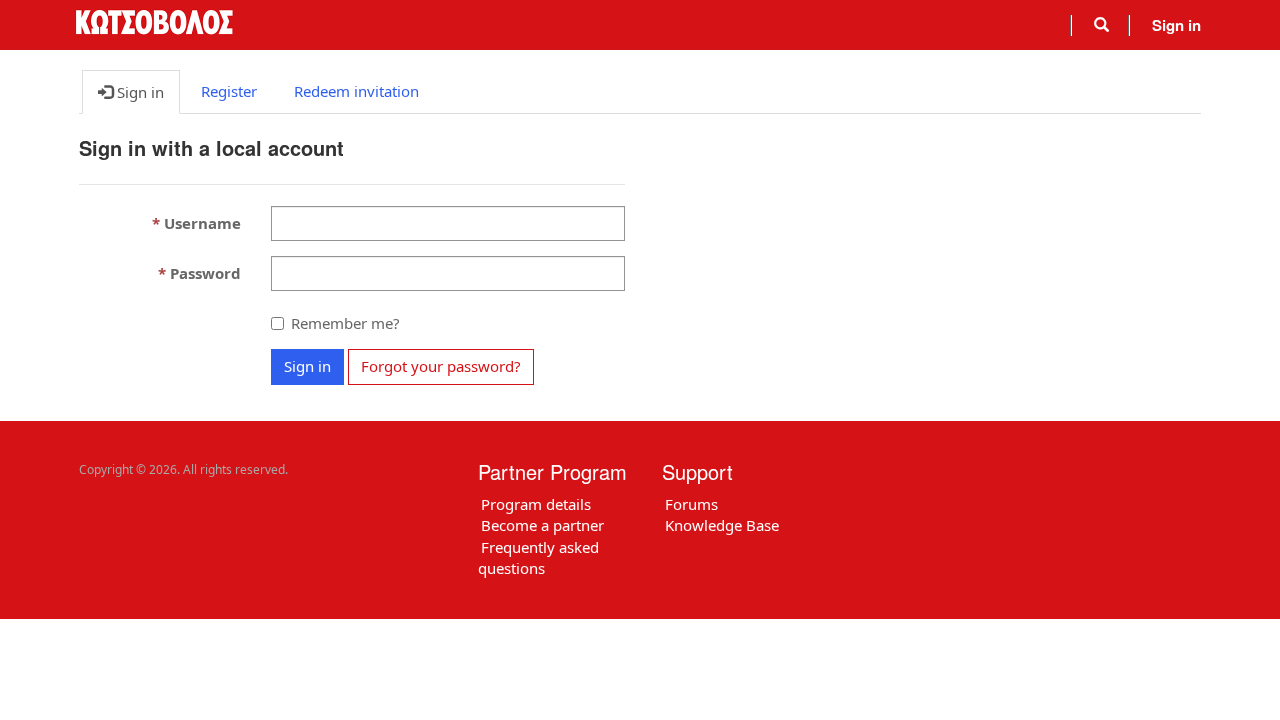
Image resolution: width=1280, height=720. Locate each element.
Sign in (307, 366)
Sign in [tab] (138, 92)
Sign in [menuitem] (1176, 25)
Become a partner (542, 525)
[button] (1101, 25)
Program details (536, 504)
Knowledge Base (722, 525)
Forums (691, 504)
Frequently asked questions (538, 557)
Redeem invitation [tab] (356, 91)
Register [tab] (229, 91)
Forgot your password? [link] (441, 366)
